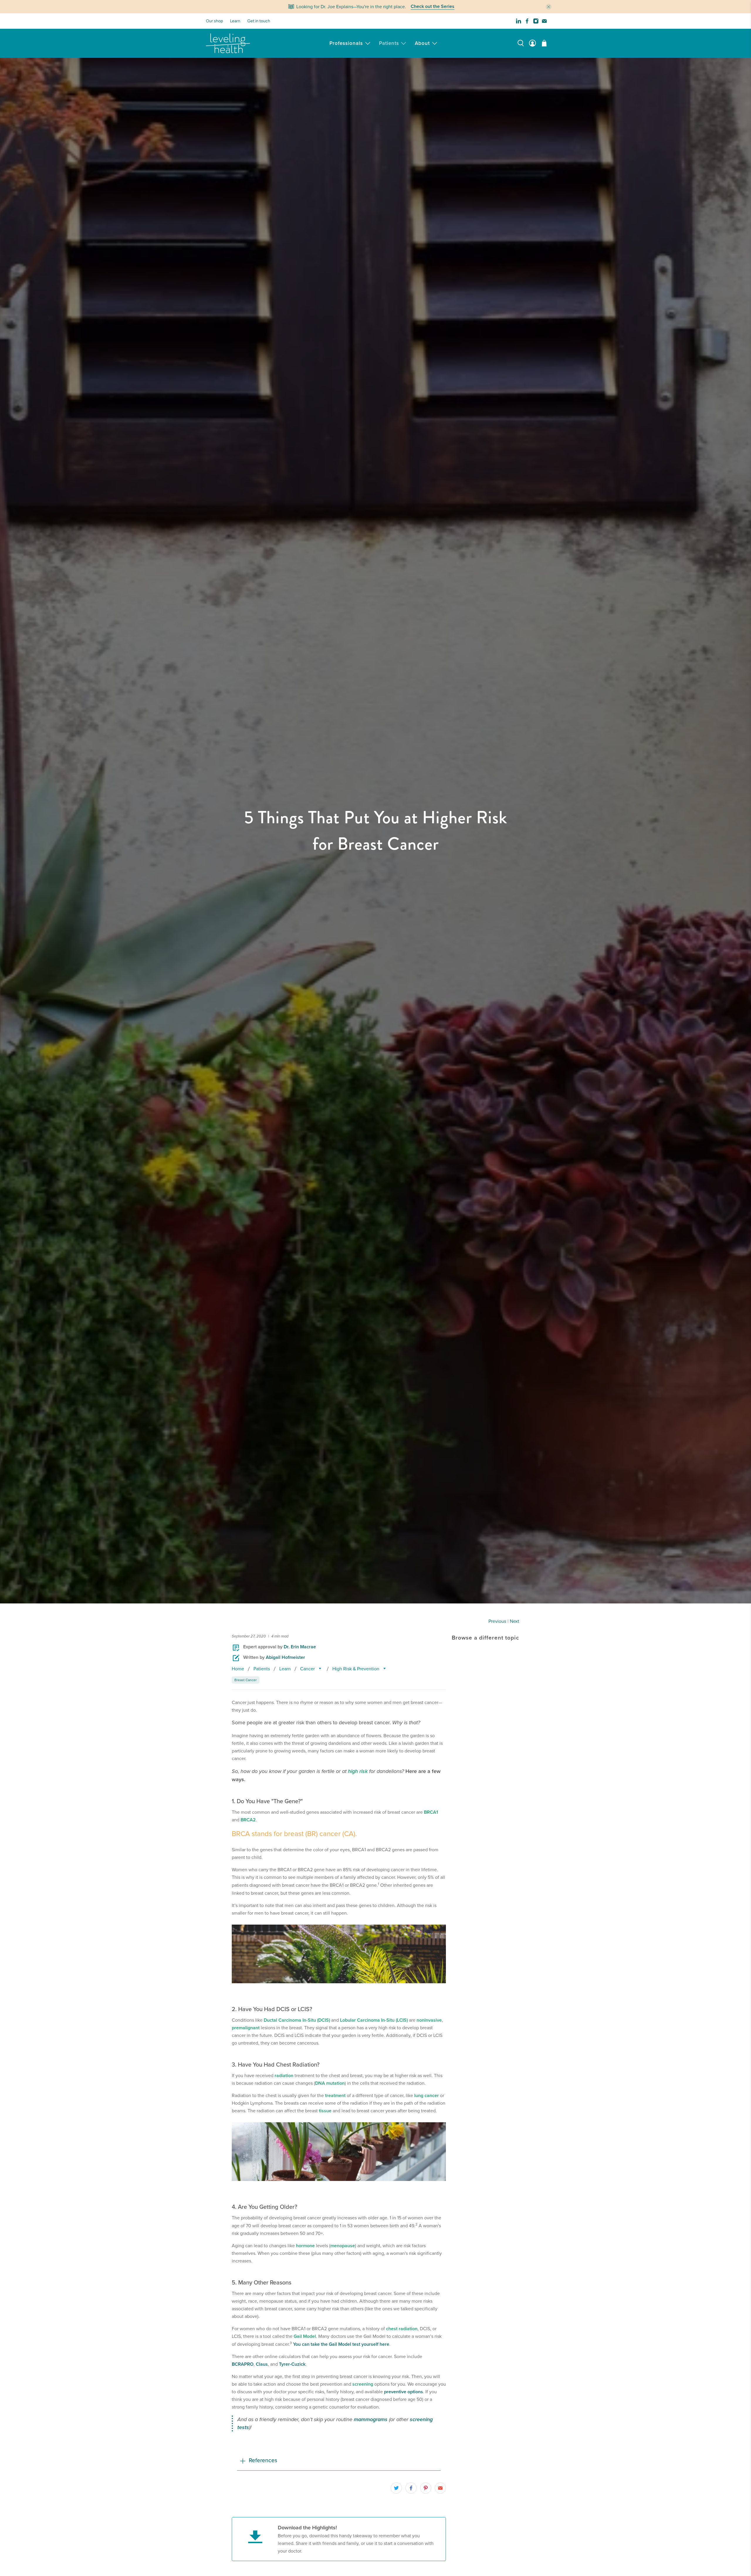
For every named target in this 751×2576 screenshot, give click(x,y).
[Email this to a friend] (440, 2488)
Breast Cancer (246, 1680)
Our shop (214, 21)
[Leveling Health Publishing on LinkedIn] (519, 21)
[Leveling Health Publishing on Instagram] (536, 21)
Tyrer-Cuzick (292, 2364)
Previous (497, 1621)
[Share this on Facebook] (411, 2488)
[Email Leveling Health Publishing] (544, 21)
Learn (235, 21)
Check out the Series (433, 7)
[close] (549, 7)
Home (238, 1669)
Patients (389, 43)
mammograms (371, 2419)
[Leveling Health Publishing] (228, 43)
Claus (262, 2364)
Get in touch (259, 21)
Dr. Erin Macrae (300, 1647)
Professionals (346, 43)
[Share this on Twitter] (396, 2488)
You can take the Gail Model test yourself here (341, 2344)
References (263, 2460)
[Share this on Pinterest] (426, 2488)
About (422, 43)
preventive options (404, 2392)
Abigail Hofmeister (285, 1657)
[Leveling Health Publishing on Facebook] (527, 21)
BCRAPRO (243, 2364)
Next (515, 1621)
